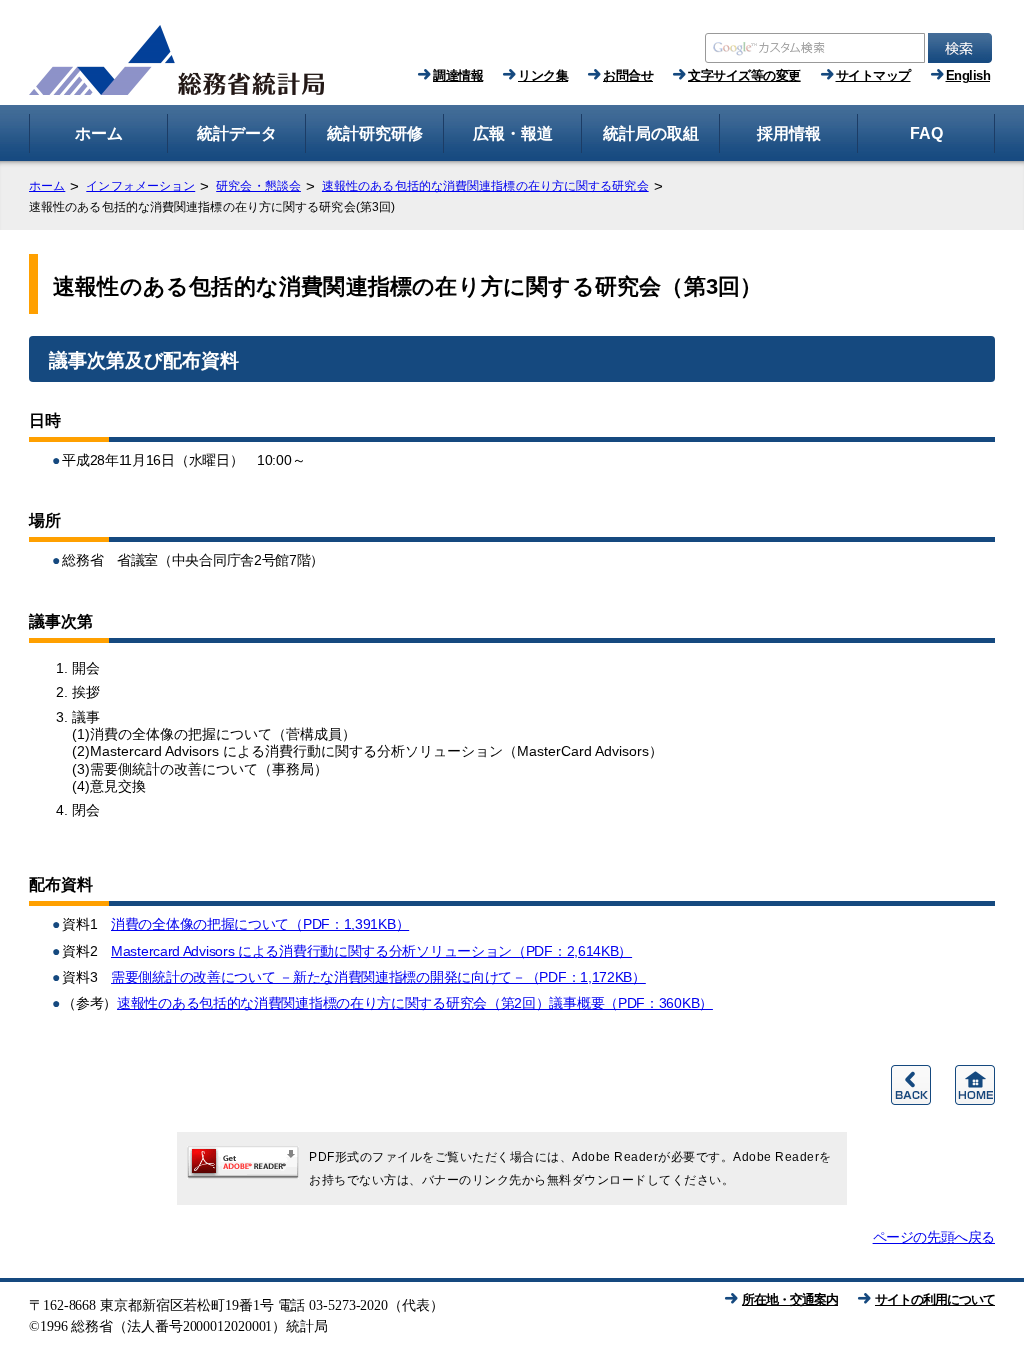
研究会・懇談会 (258, 186)
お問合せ (628, 75)
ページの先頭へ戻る (934, 1237)
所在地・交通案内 (790, 1299)
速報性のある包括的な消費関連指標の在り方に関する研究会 (485, 186)
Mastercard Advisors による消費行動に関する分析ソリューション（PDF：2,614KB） (371, 951)
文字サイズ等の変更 (744, 75)
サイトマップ (873, 75)
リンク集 (543, 75)
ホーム (47, 186)
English (968, 75)
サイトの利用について (935, 1299)
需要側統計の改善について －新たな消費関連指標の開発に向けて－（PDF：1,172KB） (378, 977)
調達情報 (458, 75)
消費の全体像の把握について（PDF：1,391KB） (260, 924)
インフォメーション (140, 186)
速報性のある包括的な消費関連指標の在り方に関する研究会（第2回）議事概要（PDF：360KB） (415, 1003)
